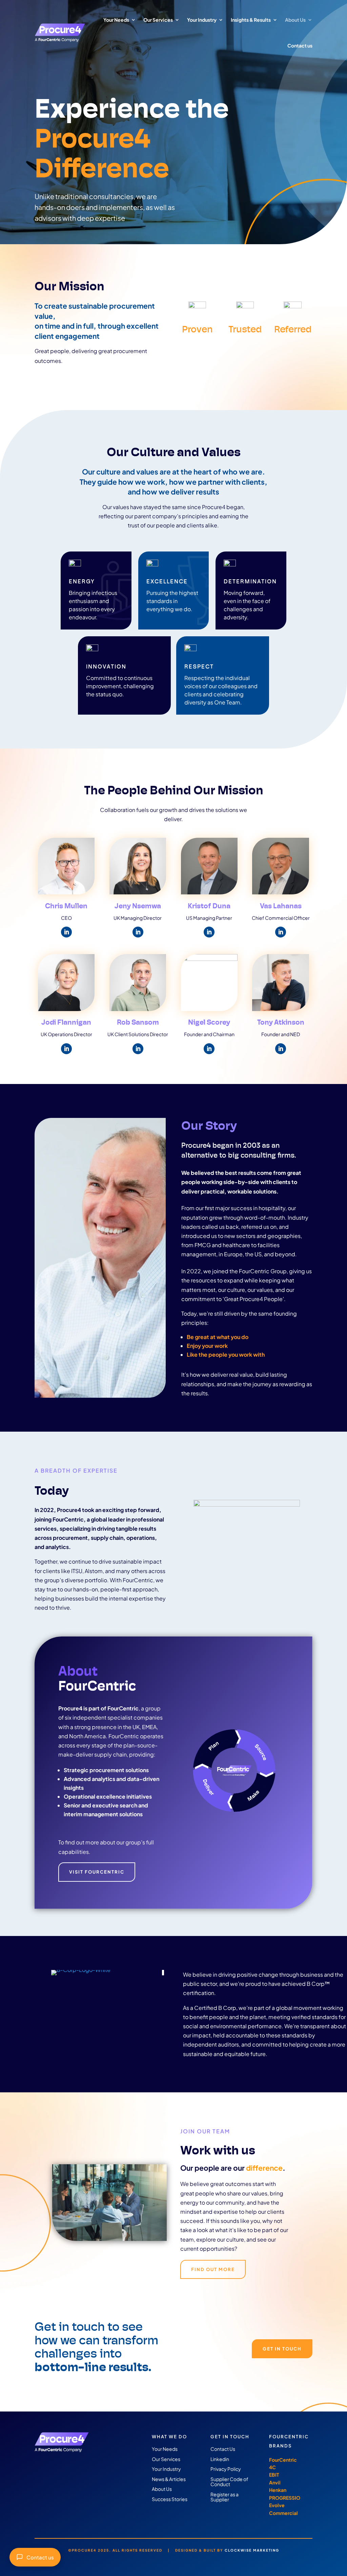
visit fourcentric (97, 1872)
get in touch (282, 2349)
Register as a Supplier (224, 2497)
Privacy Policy (226, 2469)
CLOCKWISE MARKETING (252, 2550)
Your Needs (116, 20)
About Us (295, 20)
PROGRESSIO (285, 2498)
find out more (213, 2269)
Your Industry (202, 20)
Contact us (40, 2557)
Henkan (278, 2490)
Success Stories (170, 2499)
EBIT (274, 2475)
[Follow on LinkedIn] (66, 932)
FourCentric (283, 2460)
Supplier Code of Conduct (229, 2482)
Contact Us (223, 2449)
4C (272, 2467)
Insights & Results (251, 20)
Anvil (275, 2482)
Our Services (158, 20)
